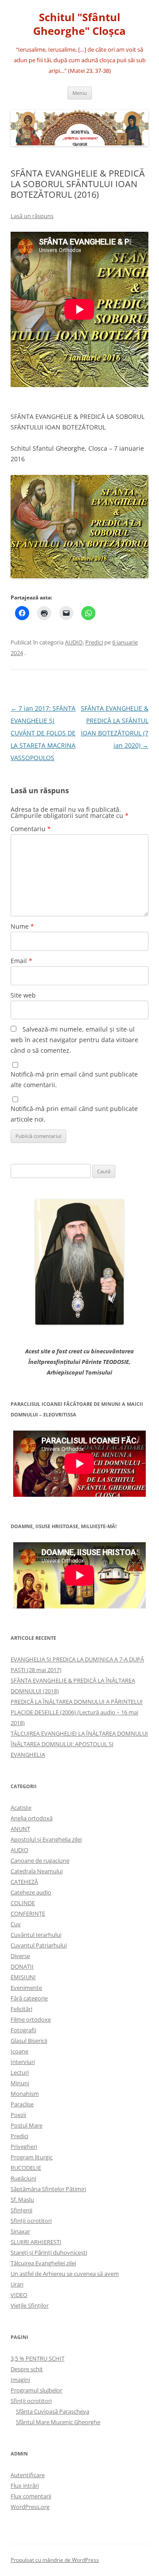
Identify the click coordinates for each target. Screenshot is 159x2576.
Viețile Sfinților (30, 2305)
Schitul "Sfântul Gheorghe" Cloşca (79, 24)
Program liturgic (32, 2157)
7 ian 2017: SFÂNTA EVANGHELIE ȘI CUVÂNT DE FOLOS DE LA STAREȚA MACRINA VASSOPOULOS (43, 733)
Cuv (16, 1924)
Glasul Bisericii (29, 2041)
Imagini (20, 2380)
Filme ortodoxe (31, 2019)
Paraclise (22, 2104)
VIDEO (19, 2295)
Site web (23, 995)
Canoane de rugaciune (40, 1860)
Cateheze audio (31, 1892)
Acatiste (21, 1808)
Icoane (19, 2051)
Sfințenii (21, 2210)
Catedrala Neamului (37, 1871)
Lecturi (20, 2072)
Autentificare (28, 2475)
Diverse (20, 1956)
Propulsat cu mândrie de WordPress (55, 2560)
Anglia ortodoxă (32, 1818)
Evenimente (26, 1988)
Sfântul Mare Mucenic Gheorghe (58, 2422)
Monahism (25, 2094)
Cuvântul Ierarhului (36, 1935)
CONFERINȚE (28, 1913)
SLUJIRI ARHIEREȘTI (36, 2242)
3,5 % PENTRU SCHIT (38, 2358)
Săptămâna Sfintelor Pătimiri (48, 2189)
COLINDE (23, 1903)
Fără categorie (29, 1998)
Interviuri (23, 2062)
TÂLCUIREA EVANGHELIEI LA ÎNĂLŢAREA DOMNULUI (79, 1733)
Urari (17, 2284)
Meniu (80, 93)
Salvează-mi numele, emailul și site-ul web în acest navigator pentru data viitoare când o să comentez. (74, 1040)
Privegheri (24, 2147)
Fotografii (23, 2030)
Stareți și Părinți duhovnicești (49, 2252)
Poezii (18, 2115)
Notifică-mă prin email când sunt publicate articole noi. (74, 1114)
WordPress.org (30, 2507)
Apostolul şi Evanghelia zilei (46, 1839)
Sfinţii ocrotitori (31, 2401)
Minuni (20, 2083)
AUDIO (74, 642)
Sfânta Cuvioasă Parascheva (53, 2411)
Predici (94, 642)
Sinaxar (20, 2231)
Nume (22, 926)
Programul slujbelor (36, 2390)
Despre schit (27, 2369)
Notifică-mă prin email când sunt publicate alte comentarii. (74, 1079)
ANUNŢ (20, 1829)
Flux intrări (25, 2486)
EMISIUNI (23, 1977)
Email (21, 961)
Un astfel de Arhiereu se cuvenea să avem (65, 2274)
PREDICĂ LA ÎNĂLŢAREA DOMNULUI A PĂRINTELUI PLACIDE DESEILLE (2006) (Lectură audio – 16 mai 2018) (77, 1712)
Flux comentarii (31, 2496)
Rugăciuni (23, 2178)
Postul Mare (26, 2125)
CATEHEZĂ (24, 1882)
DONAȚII (22, 1966)
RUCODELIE (26, 2168)
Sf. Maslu (22, 2199)
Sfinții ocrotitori (31, 2221)
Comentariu (31, 829)
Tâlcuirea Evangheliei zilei (43, 2263)
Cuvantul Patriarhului (39, 1945)
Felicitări (21, 2009)
